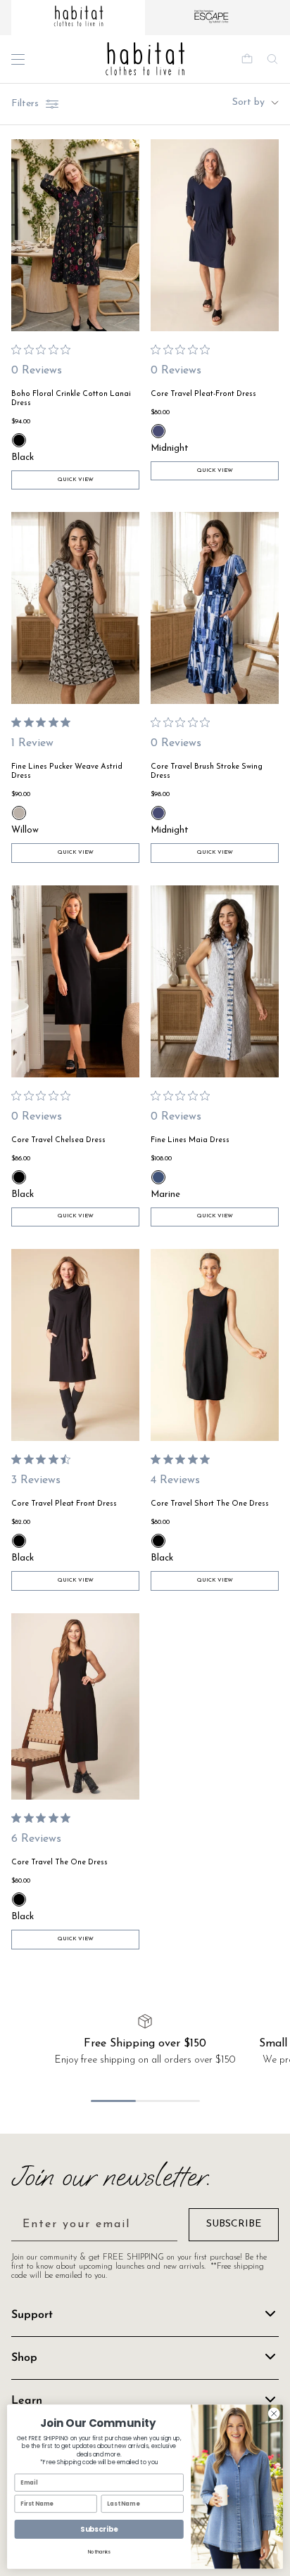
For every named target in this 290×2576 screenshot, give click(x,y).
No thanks (99, 2552)
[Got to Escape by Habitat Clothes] (212, 18)
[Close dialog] (274, 2414)
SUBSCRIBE (234, 2224)
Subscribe (99, 2530)
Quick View (76, 480)
